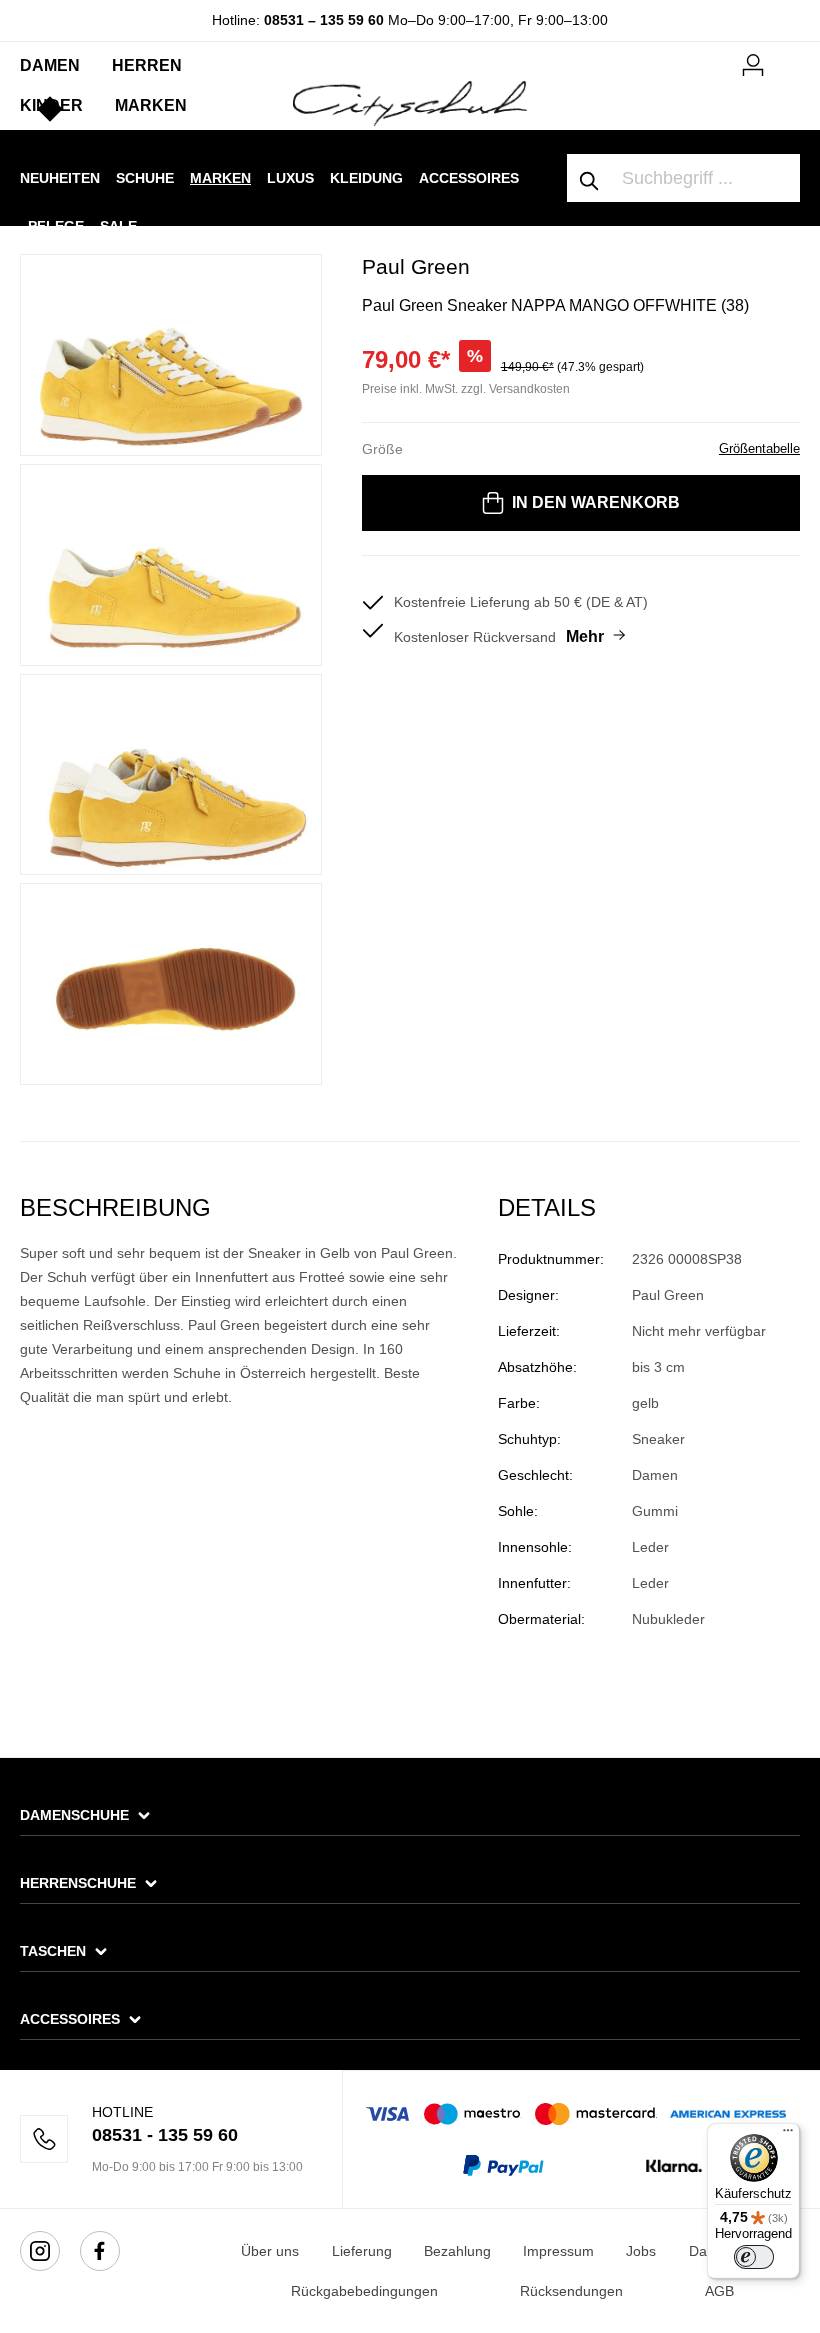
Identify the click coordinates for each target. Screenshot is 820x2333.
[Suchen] (590, 178)
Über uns (270, 2251)
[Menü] (788, 2135)
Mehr (585, 636)
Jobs (641, 2251)
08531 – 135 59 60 (324, 20)
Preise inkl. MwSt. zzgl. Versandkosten (466, 389)
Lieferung (362, 2251)
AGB (719, 2291)
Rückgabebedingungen (364, 2291)
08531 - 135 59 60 (165, 2135)
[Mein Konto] (753, 62)
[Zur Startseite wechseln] (409, 102)
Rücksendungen (571, 2291)
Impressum (558, 2251)
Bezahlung (457, 2251)
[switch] (754, 2257)
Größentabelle (759, 448)
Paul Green (416, 266)
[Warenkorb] (788, 57)
